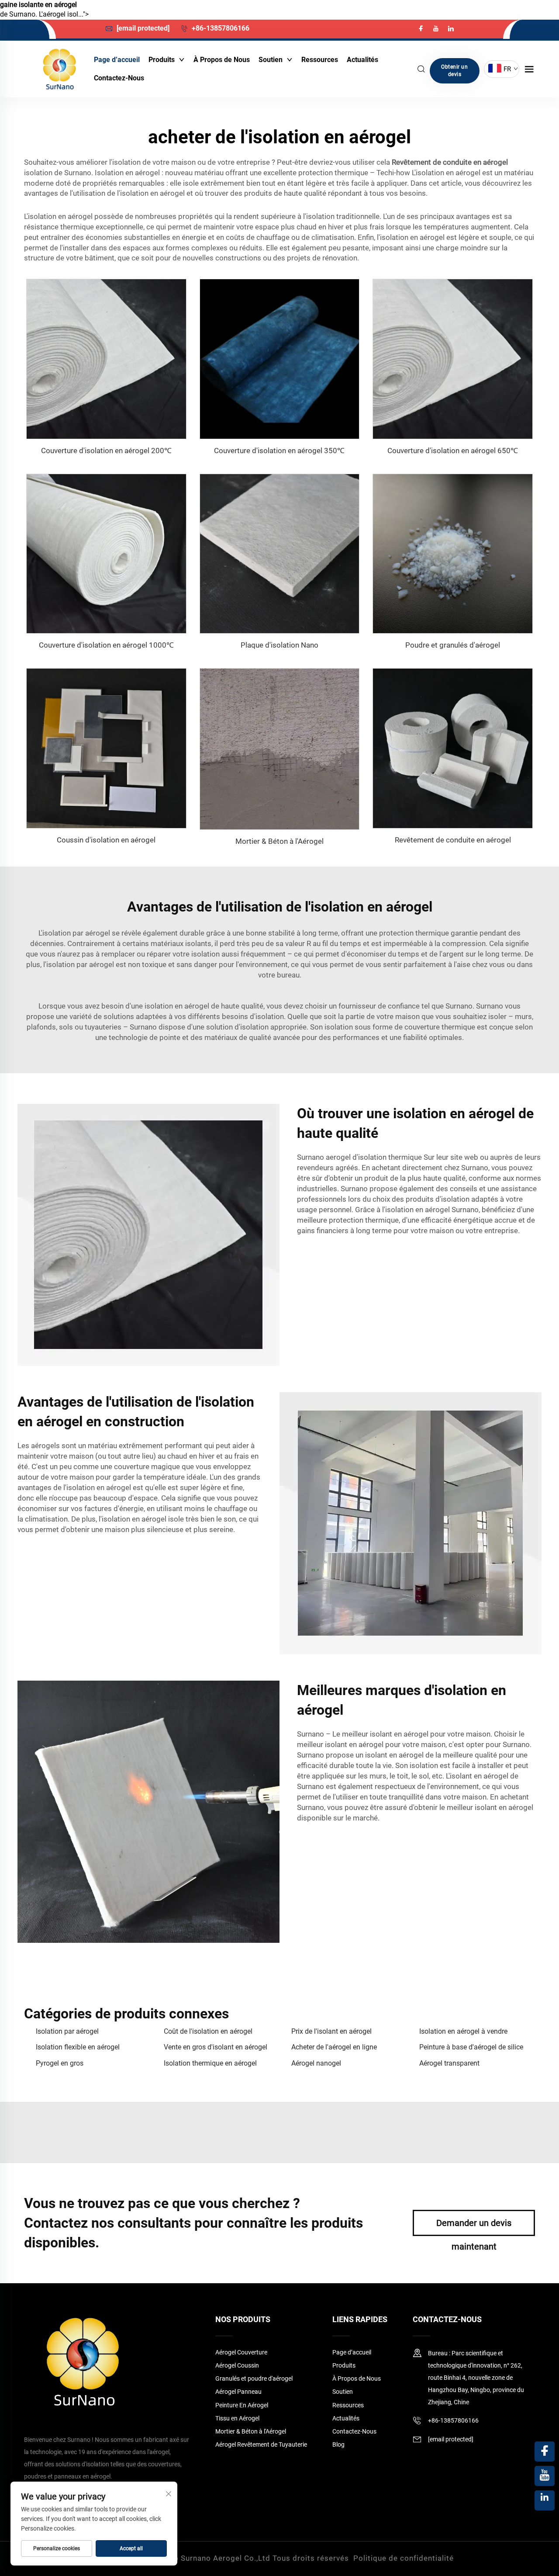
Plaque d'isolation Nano (279, 645)
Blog (338, 2444)
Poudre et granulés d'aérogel (453, 645)
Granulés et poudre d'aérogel (254, 2378)
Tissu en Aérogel (237, 2418)
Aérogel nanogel (316, 2063)
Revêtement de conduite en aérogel (453, 840)
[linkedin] (451, 29)
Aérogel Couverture (241, 2352)
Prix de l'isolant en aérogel (331, 2031)
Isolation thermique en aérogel (210, 2063)
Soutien (271, 60)
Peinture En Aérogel (242, 2405)
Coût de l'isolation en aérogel (208, 2031)
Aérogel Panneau (238, 2392)
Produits (162, 60)
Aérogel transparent (449, 2063)
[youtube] (437, 29)
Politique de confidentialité (404, 2558)
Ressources (320, 60)
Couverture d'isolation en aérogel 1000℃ (106, 645)
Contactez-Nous (119, 78)
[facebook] (422, 29)
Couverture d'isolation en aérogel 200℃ (106, 451)
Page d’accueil (117, 60)
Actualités (362, 60)
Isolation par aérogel (67, 2031)
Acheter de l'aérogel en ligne (334, 2047)
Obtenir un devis (454, 71)
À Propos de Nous (222, 60)
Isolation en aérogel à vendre (463, 2031)
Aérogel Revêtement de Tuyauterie (261, 2444)
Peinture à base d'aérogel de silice (471, 2047)
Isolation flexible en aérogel (78, 2047)
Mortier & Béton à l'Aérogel (279, 841)
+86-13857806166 (220, 28)
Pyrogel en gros (60, 2063)
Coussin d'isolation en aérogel (106, 840)
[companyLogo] (59, 69)
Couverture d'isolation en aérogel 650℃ (453, 451)
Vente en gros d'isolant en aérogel (216, 2047)
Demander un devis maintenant (474, 2227)
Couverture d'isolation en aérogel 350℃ (279, 451)
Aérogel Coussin (237, 2365)
